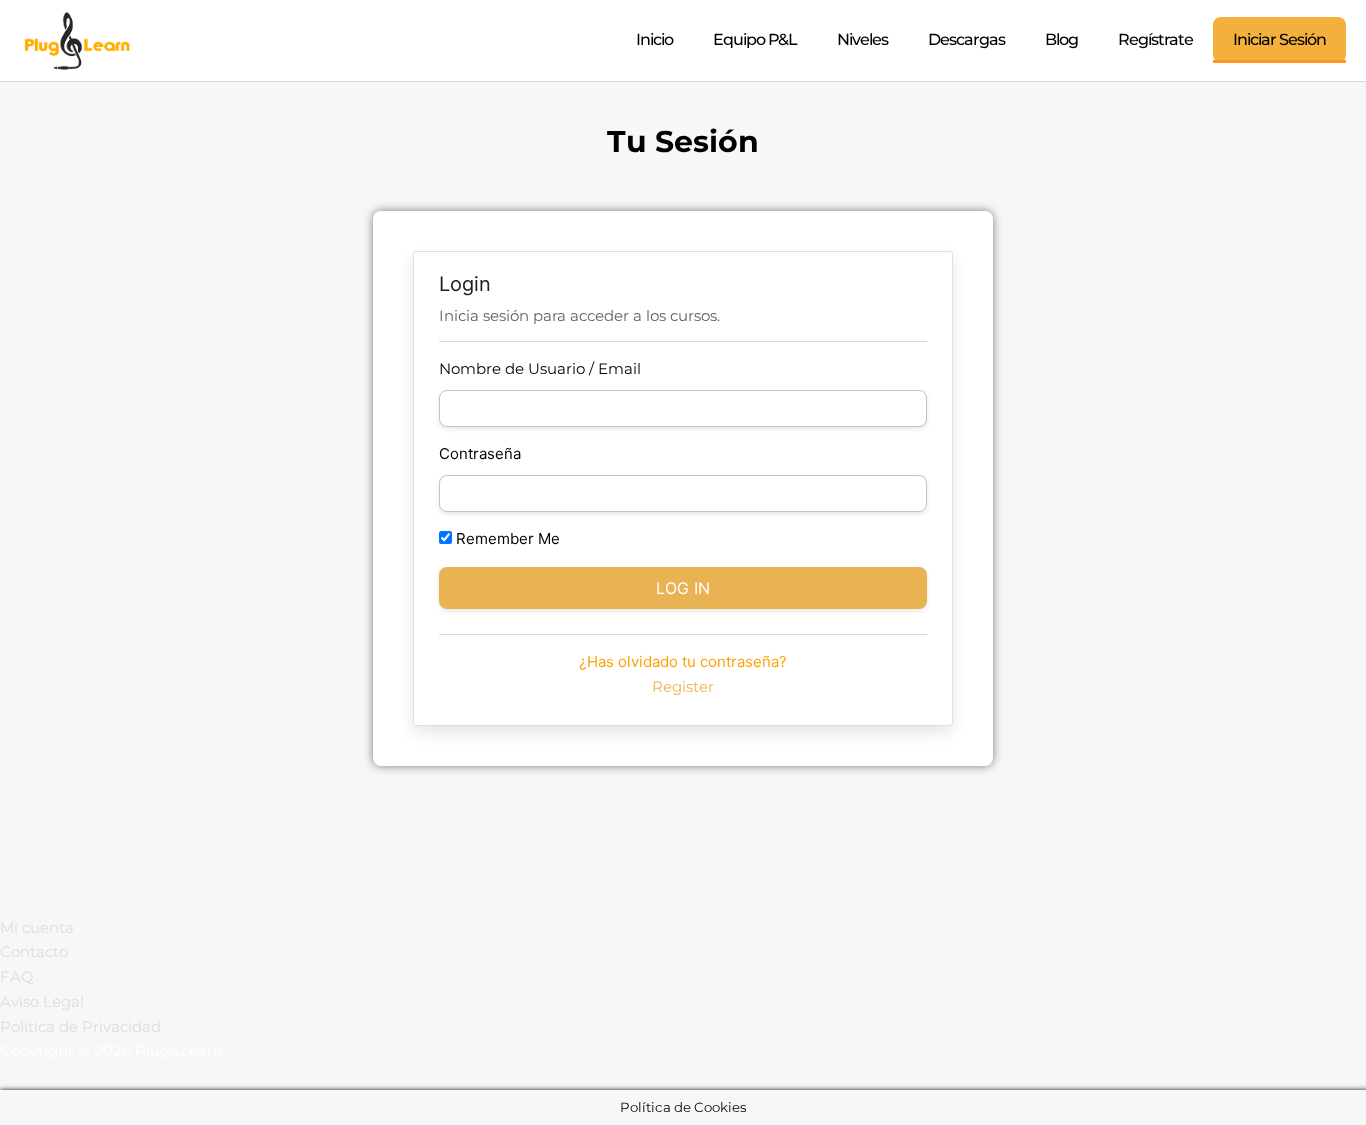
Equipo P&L (755, 39)
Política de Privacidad (80, 1026)
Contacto (34, 951)
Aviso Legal (42, 1001)
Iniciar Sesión (1279, 39)
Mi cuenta (37, 927)
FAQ (17, 976)
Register (683, 686)
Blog (1061, 39)
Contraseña (480, 453)
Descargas (966, 39)
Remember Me (506, 538)
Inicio (654, 39)
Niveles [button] (862, 39)
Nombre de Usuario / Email (540, 368)
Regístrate (1155, 39)
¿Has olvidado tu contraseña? (683, 661)
